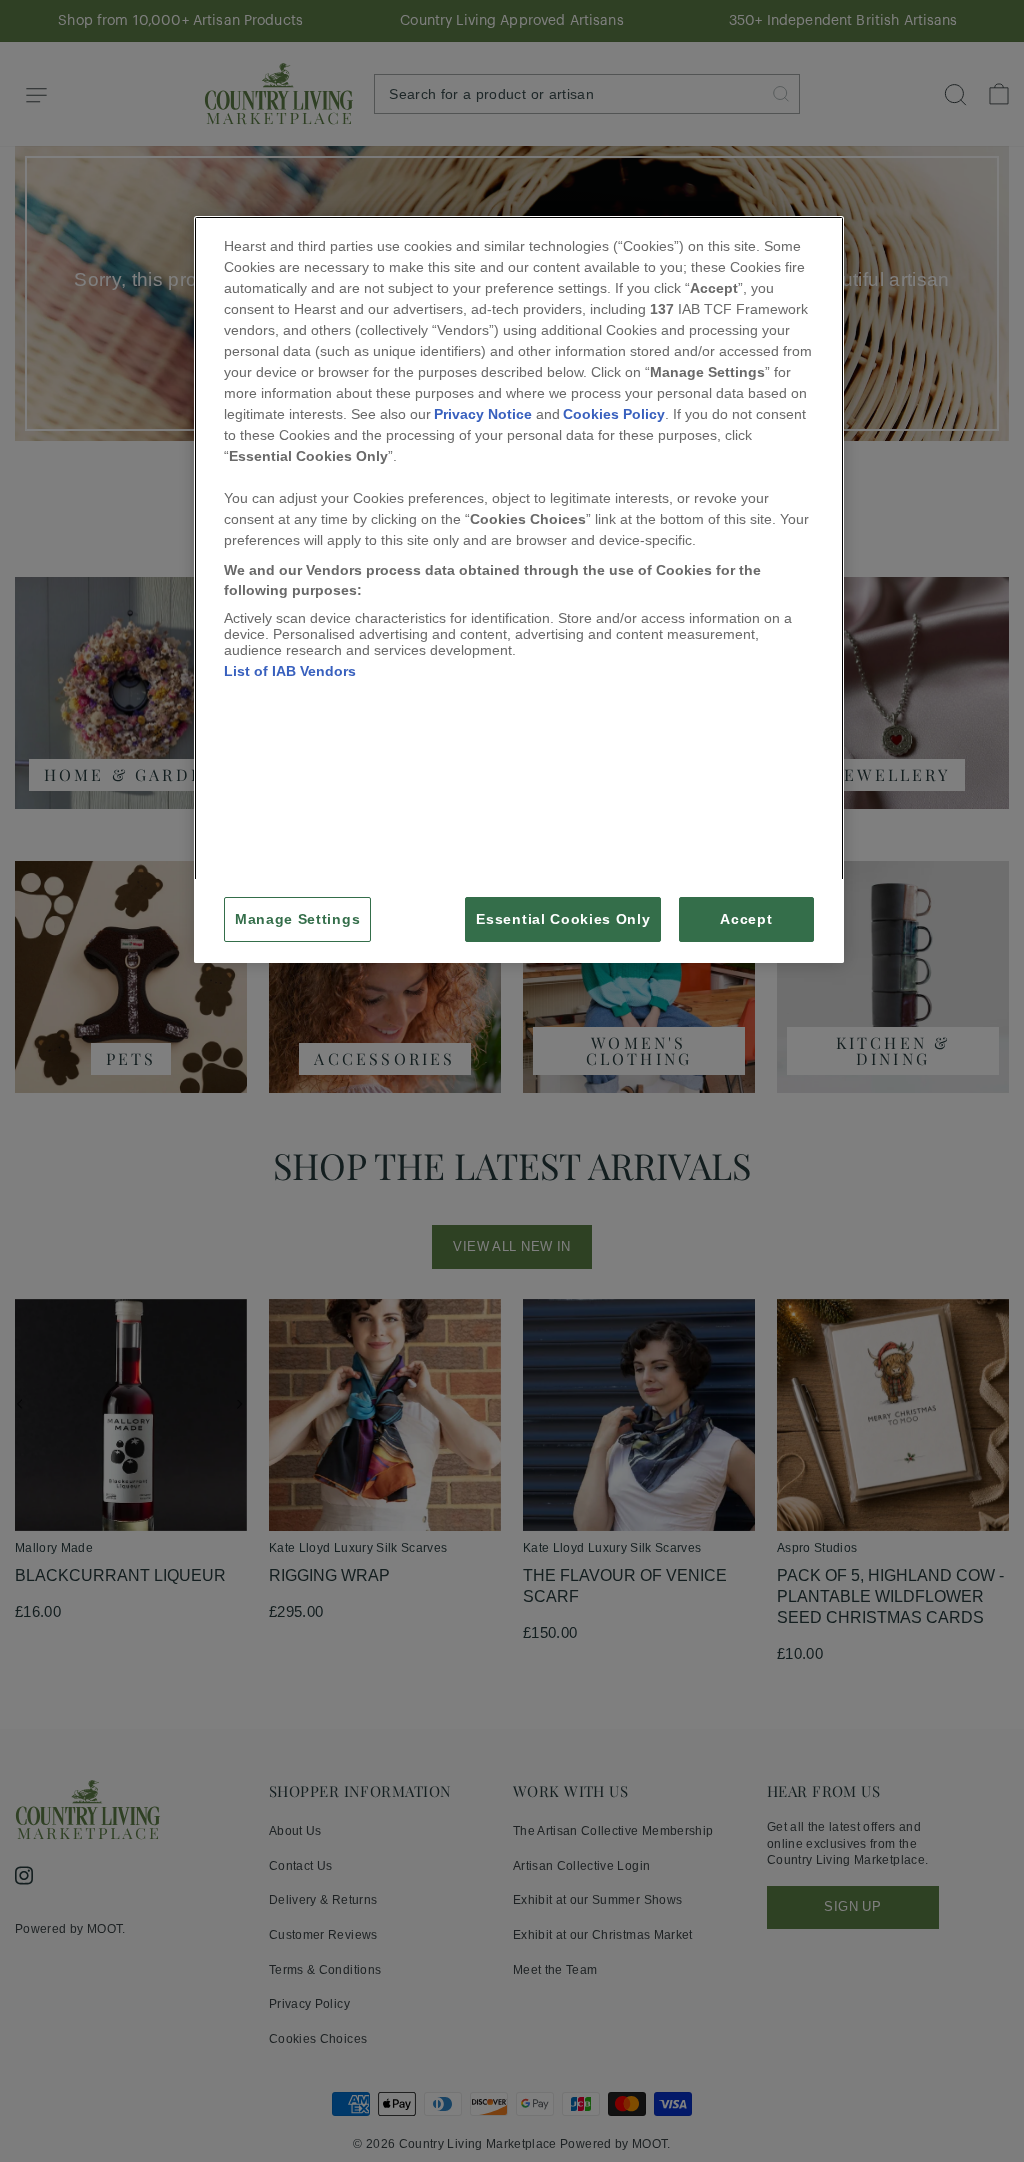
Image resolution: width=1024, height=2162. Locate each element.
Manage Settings (297, 919)
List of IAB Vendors (290, 671)
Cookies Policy (614, 414)
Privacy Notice (483, 414)
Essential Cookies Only (563, 919)
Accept (746, 919)
